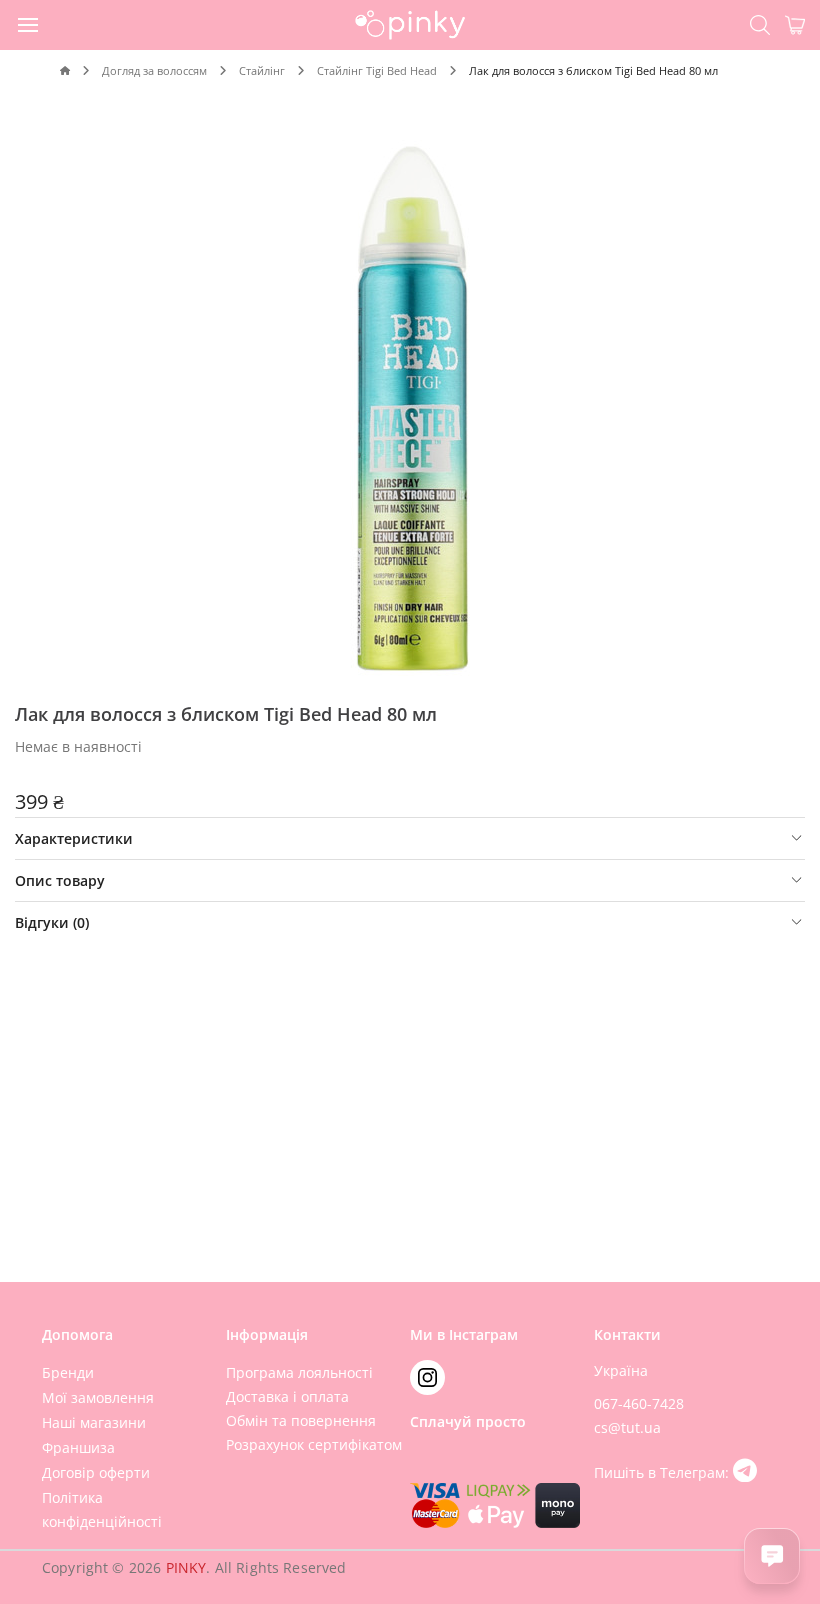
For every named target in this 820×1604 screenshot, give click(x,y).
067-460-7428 (639, 1403)
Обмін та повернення (301, 1420)
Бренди (68, 1372)
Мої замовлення (98, 1397)
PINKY (186, 1567)
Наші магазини (94, 1422)
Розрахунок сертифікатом (314, 1444)
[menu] (29, 24)
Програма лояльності (299, 1372)
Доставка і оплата (287, 1396)
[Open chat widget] (772, 1556)
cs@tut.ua (627, 1427)
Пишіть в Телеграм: (663, 1472)
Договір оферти (96, 1472)
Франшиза (78, 1447)
